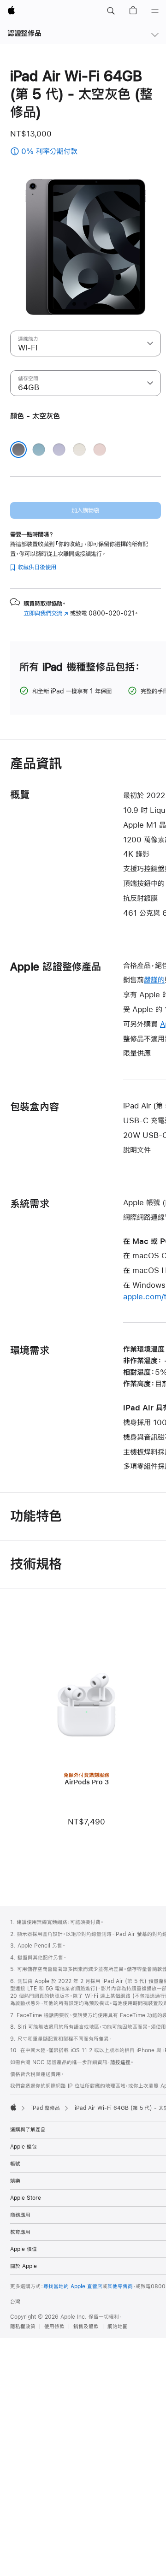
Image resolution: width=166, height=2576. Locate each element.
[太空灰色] (18, 450)
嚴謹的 (154, 980)
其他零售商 (120, 2286)
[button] (111, 11)
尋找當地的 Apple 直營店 (73, 2286)
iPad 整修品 (46, 2108)
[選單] (155, 11)
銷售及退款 (86, 2327)
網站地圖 (118, 2327)
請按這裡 (120, 2062)
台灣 (15, 2302)
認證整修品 (24, 33)
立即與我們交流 (46, 613)
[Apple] (13, 2107)
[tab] (74, 304)
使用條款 (54, 2327)
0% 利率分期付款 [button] (71, 152)
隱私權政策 (23, 2327)
